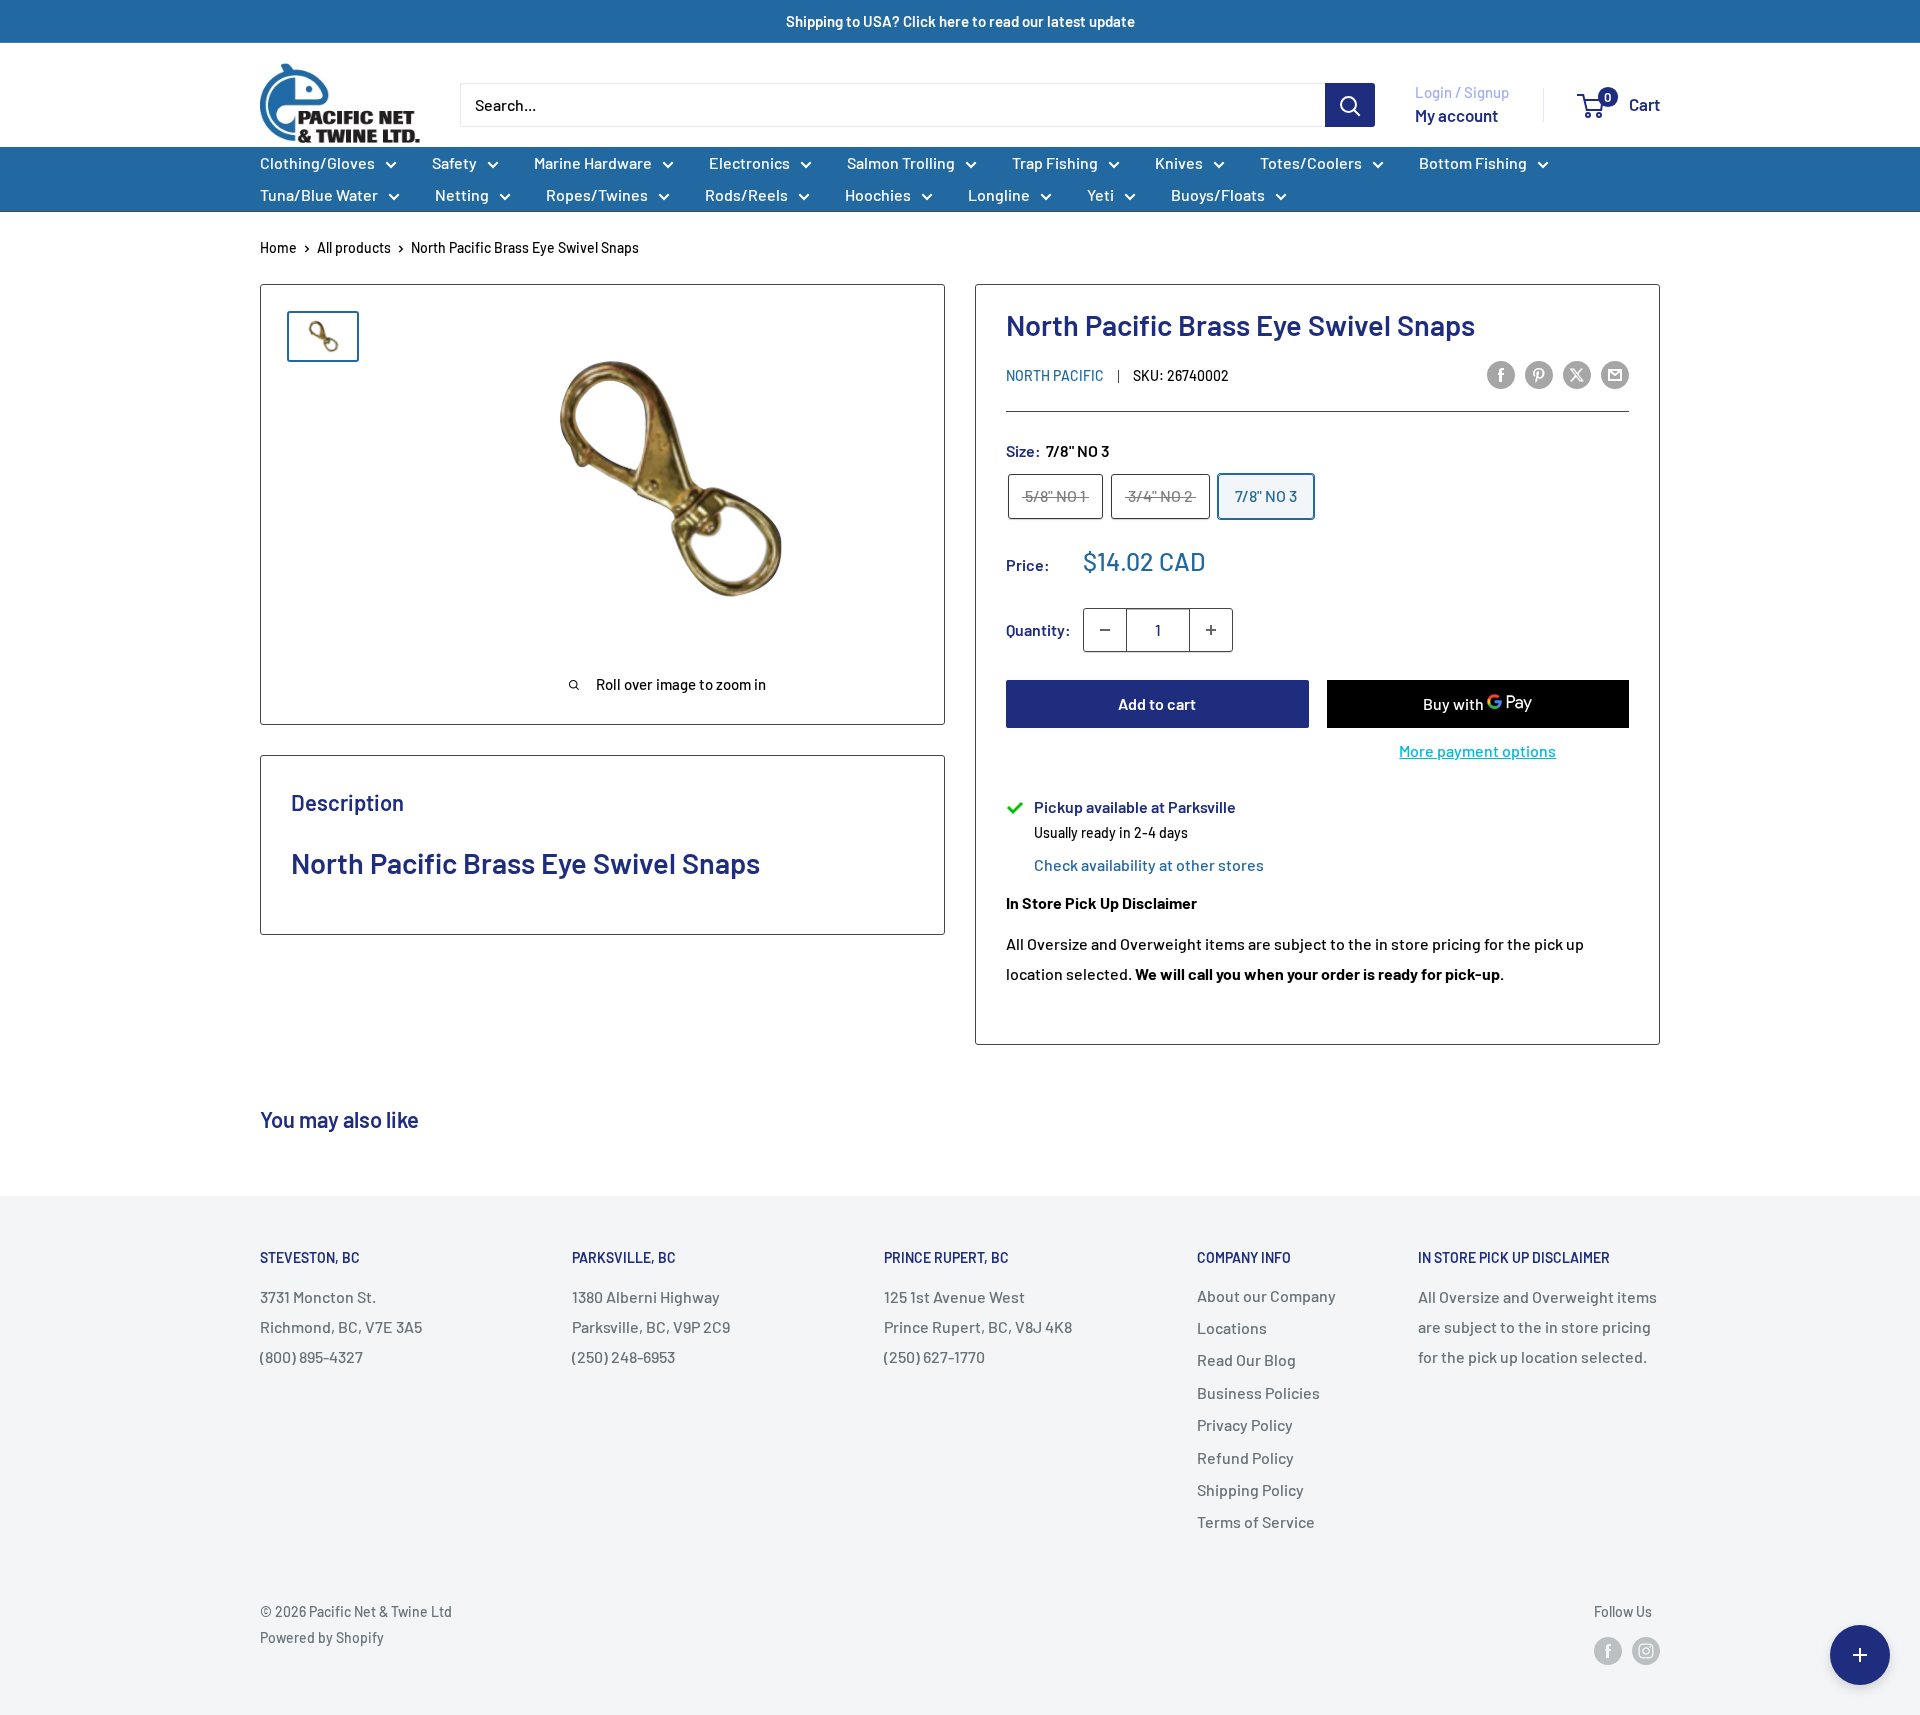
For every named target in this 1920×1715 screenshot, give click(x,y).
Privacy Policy (1245, 1424)
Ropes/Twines (597, 194)
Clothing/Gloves (317, 162)
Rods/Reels (746, 194)
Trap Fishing (1055, 162)
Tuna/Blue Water (319, 194)
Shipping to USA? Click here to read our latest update (960, 21)
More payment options (1477, 750)
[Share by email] (1615, 373)
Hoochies (878, 194)
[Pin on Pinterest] (1539, 373)
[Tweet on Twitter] (1577, 373)
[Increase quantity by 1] (1211, 630)
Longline (999, 194)
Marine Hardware (593, 162)
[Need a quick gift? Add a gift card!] (1860, 1655)
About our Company (1266, 1295)
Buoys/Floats (1218, 194)
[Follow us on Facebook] (1608, 1650)
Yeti (1100, 194)
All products (354, 247)
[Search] (1350, 105)
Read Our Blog (1246, 1359)
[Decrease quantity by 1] (1105, 630)
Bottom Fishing (1473, 162)
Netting (462, 194)
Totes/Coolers (1311, 162)
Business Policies (1258, 1392)
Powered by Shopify (322, 1637)
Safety (454, 162)
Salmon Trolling (901, 162)
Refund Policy (1245, 1457)
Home (278, 247)
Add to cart (1157, 703)
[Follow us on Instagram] (1646, 1650)
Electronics (749, 162)
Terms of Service (1256, 1521)
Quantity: (1038, 629)
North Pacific (1055, 375)
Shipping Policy (1250, 1489)
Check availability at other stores (1149, 864)
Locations (1232, 1327)
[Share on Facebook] (1501, 373)
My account (1456, 115)
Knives (1179, 162)
